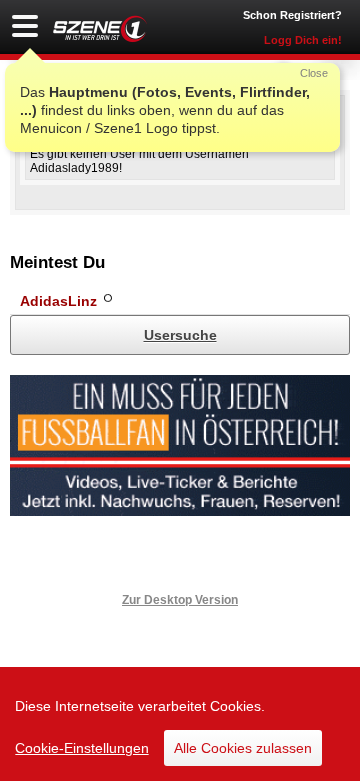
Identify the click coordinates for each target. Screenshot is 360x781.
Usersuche (180, 335)
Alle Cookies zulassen (243, 748)
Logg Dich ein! (303, 40)
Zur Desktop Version (180, 600)
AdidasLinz (58, 301)
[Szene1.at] (100, 28)
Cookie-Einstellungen (82, 748)
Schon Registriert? (292, 15)
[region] (180, 724)
